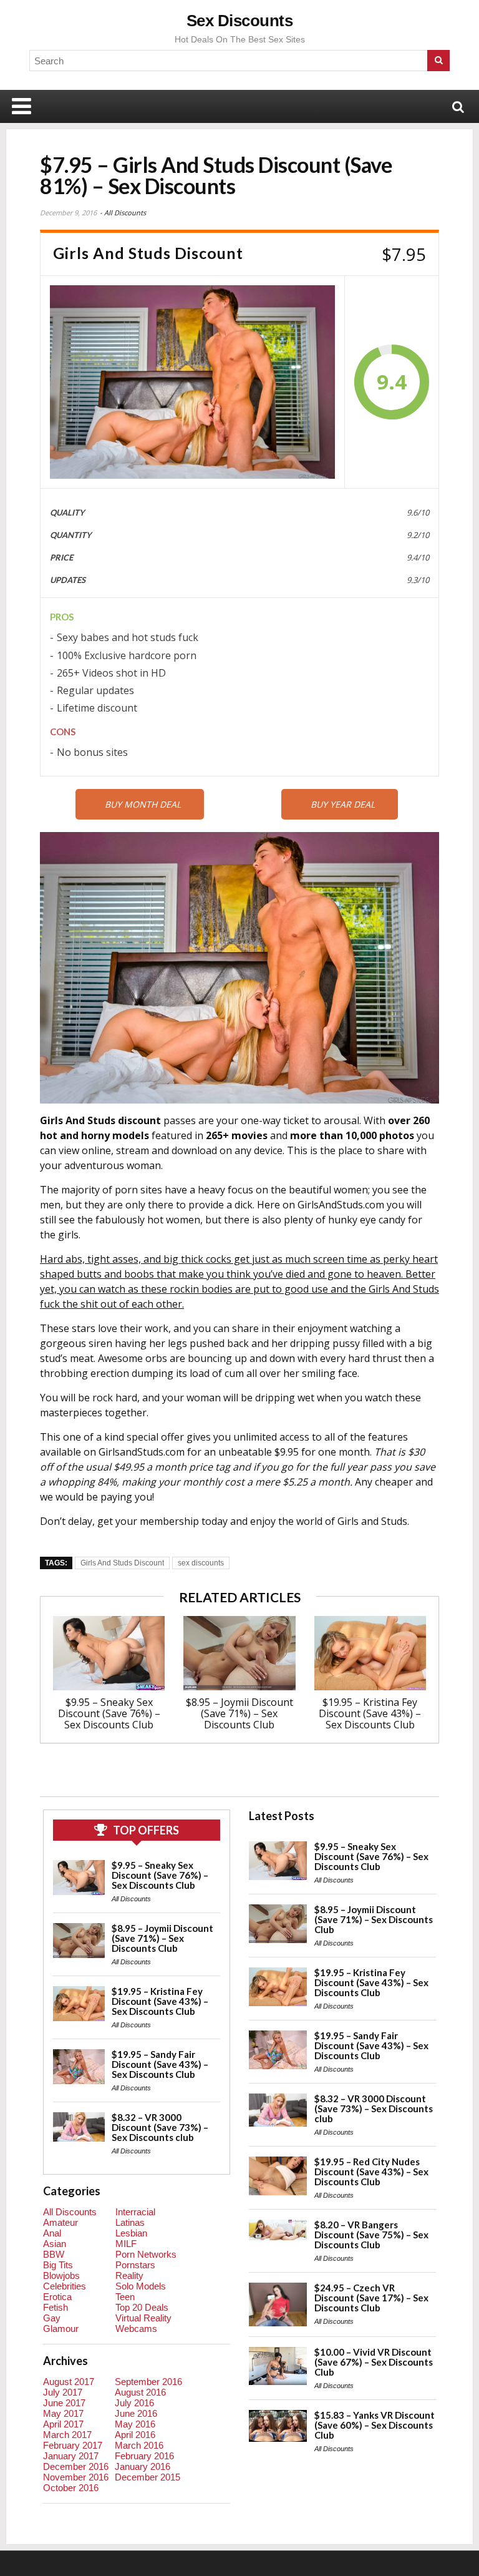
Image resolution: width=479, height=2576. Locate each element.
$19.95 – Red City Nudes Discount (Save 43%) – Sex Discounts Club (371, 2172)
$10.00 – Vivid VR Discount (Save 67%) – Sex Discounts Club (374, 2362)
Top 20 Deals (142, 2307)
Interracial (135, 2212)
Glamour (61, 2329)
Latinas (130, 2222)
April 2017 (63, 2424)
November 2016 (76, 2477)
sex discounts (201, 1563)
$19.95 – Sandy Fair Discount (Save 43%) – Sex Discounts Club (160, 2064)
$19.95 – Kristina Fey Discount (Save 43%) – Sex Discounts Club (370, 1713)
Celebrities (65, 2286)
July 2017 (63, 2392)
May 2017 (63, 2413)
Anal (52, 2233)
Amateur (60, 2222)
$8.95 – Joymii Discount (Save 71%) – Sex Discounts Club (239, 1713)
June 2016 (136, 2413)
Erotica (57, 2297)
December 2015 (148, 2477)
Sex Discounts (240, 21)
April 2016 (135, 2435)
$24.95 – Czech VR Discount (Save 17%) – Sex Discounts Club (371, 2298)
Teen (125, 2297)
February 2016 (144, 2456)
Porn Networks (146, 2254)
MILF (126, 2244)
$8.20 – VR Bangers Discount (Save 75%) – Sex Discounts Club (371, 2235)
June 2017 (64, 2403)
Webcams (136, 2329)
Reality (129, 2275)
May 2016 (135, 2424)
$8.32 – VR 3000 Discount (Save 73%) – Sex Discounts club (160, 2127)
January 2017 (71, 2456)
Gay (52, 2318)
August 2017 (69, 2382)
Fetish (56, 2307)
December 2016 (76, 2466)
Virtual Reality (143, 2318)
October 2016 (71, 2488)
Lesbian (131, 2233)
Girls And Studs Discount (122, 1563)
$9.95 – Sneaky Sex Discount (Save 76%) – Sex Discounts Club (109, 1713)
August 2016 (140, 2392)
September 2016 (148, 2382)
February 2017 (73, 2445)
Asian (55, 2244)
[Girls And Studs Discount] (192, 382)
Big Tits (58, 2265)
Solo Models (141, 2286)
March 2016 (139, 2445)
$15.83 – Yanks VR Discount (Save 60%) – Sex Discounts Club (375, 2425)
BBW (54, 2254)
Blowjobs (61, 2275)
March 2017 (67, 2435)
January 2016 (143, 2466)
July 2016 (134, 2403)
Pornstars (135, 2265)
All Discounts (125, 213)
